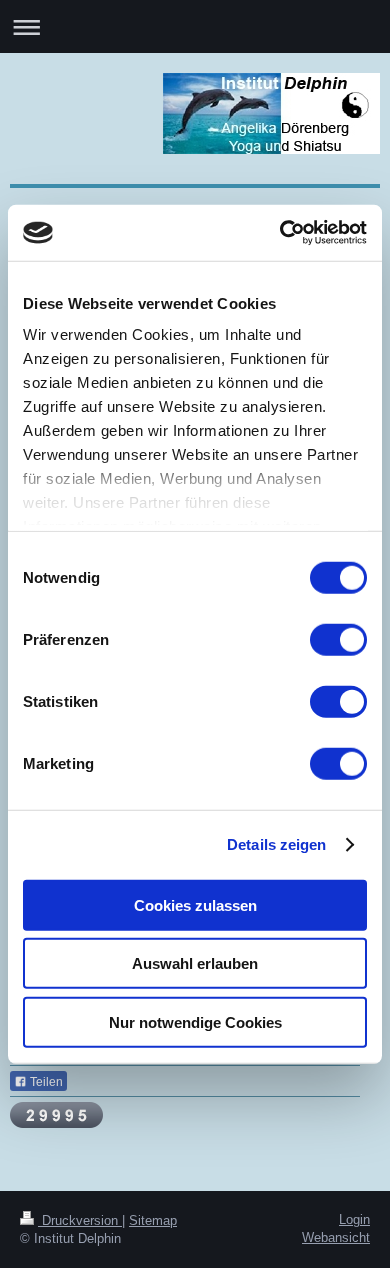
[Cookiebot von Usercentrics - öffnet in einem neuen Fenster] (280, 233)
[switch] (338, 639)
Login (354, 1219)
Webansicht (336, 1237)
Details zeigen (276, 844)
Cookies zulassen (195, 904)
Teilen (45, 1082)
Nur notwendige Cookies (195, 1021)
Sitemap (153, 1220)
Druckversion (80, 1220)
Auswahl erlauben (195, 963)
